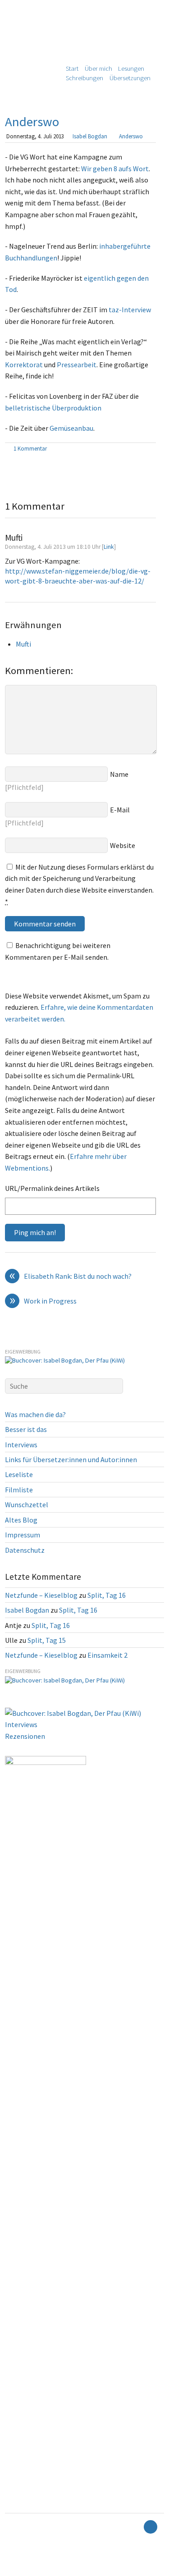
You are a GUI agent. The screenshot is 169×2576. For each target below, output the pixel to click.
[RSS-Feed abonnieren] (135, 2527)
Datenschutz (25, 1550)
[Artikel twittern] (151, 449)
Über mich (98, 68)
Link (109, 547)
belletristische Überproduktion (53, 408)
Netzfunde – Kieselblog (41, 1595)
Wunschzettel (27, 1505)
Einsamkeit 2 (107, 1655)
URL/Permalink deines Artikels (52, 1188)
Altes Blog (21, 1520)
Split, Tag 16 (107, 1595)
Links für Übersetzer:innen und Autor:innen (71, 1459)
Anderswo (32, 122)
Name (119, 774)
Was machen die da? (35, 1414)
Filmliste (19, 1490)
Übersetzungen (130, 78)
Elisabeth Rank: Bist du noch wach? (71, 1277)
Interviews (21, 1445)
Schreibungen (84, 78)
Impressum (23, 1535)
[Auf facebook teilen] (141, 449)
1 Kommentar (30, 448)
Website (123, 845)
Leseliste (19, 1474)
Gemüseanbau (71, 428)
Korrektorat (24, 365)
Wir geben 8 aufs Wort (115, 169)
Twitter (14, 2570)
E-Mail (120, 810)
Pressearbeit (77, 365)
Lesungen (131, 68)
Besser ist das (26, 1429)
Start (72, 68)
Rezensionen (25, 1736)
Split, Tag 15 (47, 1640)
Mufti (23, 644)
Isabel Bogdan (90, 136)
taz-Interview (130, 310)
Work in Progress (43, 1301)
